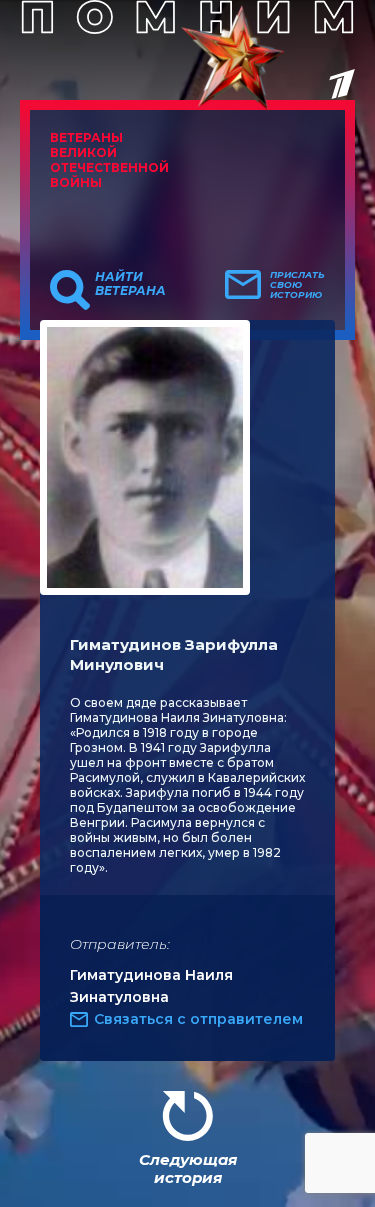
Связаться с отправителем (198, 1019)
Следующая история (188, 1168)
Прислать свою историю (297, 285)
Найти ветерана (130, 284)
